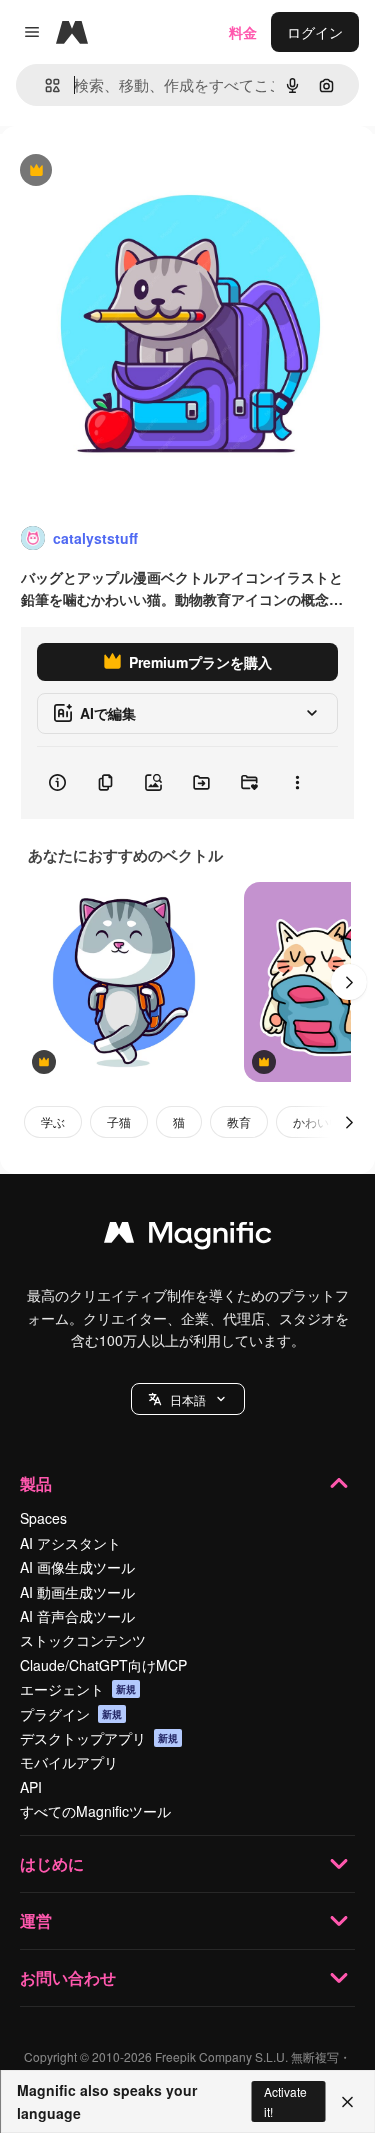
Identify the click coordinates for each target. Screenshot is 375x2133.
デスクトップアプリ (99, 1738)
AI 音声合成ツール (77, 1616)
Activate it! (285, 2101)
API (31, 1787)
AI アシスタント (70, 1543)
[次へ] (349, 982)
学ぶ (53, 1121)
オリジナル (137, 171)
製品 (36, 1483)
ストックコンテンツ (83, 1640)
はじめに (52, 1863)
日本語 (188, 1399)
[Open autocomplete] (44, 85)
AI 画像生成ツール (77, 1567)
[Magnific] (188, 1237)
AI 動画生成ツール (77, 1592)
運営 (36, 1920)
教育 (239, 1121)
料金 (243, 32)
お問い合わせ (68, 1977)
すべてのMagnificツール (95, 1811)
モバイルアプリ (69, 1762)
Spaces (43, 1518)
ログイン (315, 32)
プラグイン (71, 1714)
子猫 (119, 1121)
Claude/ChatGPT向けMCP (103, 1665)
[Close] (347, 2102)
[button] (188, 1399)
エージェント (78, 1689)
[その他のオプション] (297, 783)
